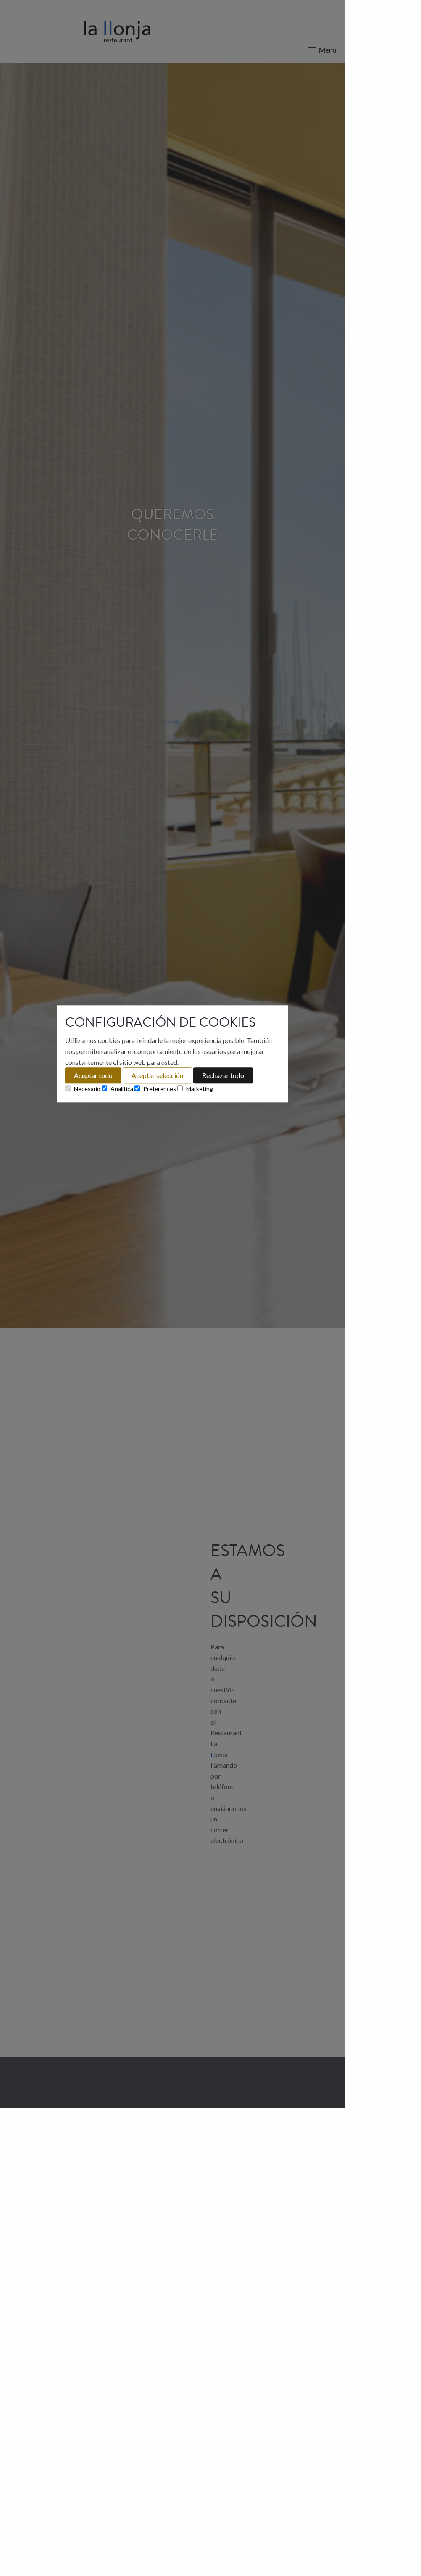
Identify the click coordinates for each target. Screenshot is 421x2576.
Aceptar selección (157, 1075)
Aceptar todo (93, 1075)
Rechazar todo (223, 1075)
